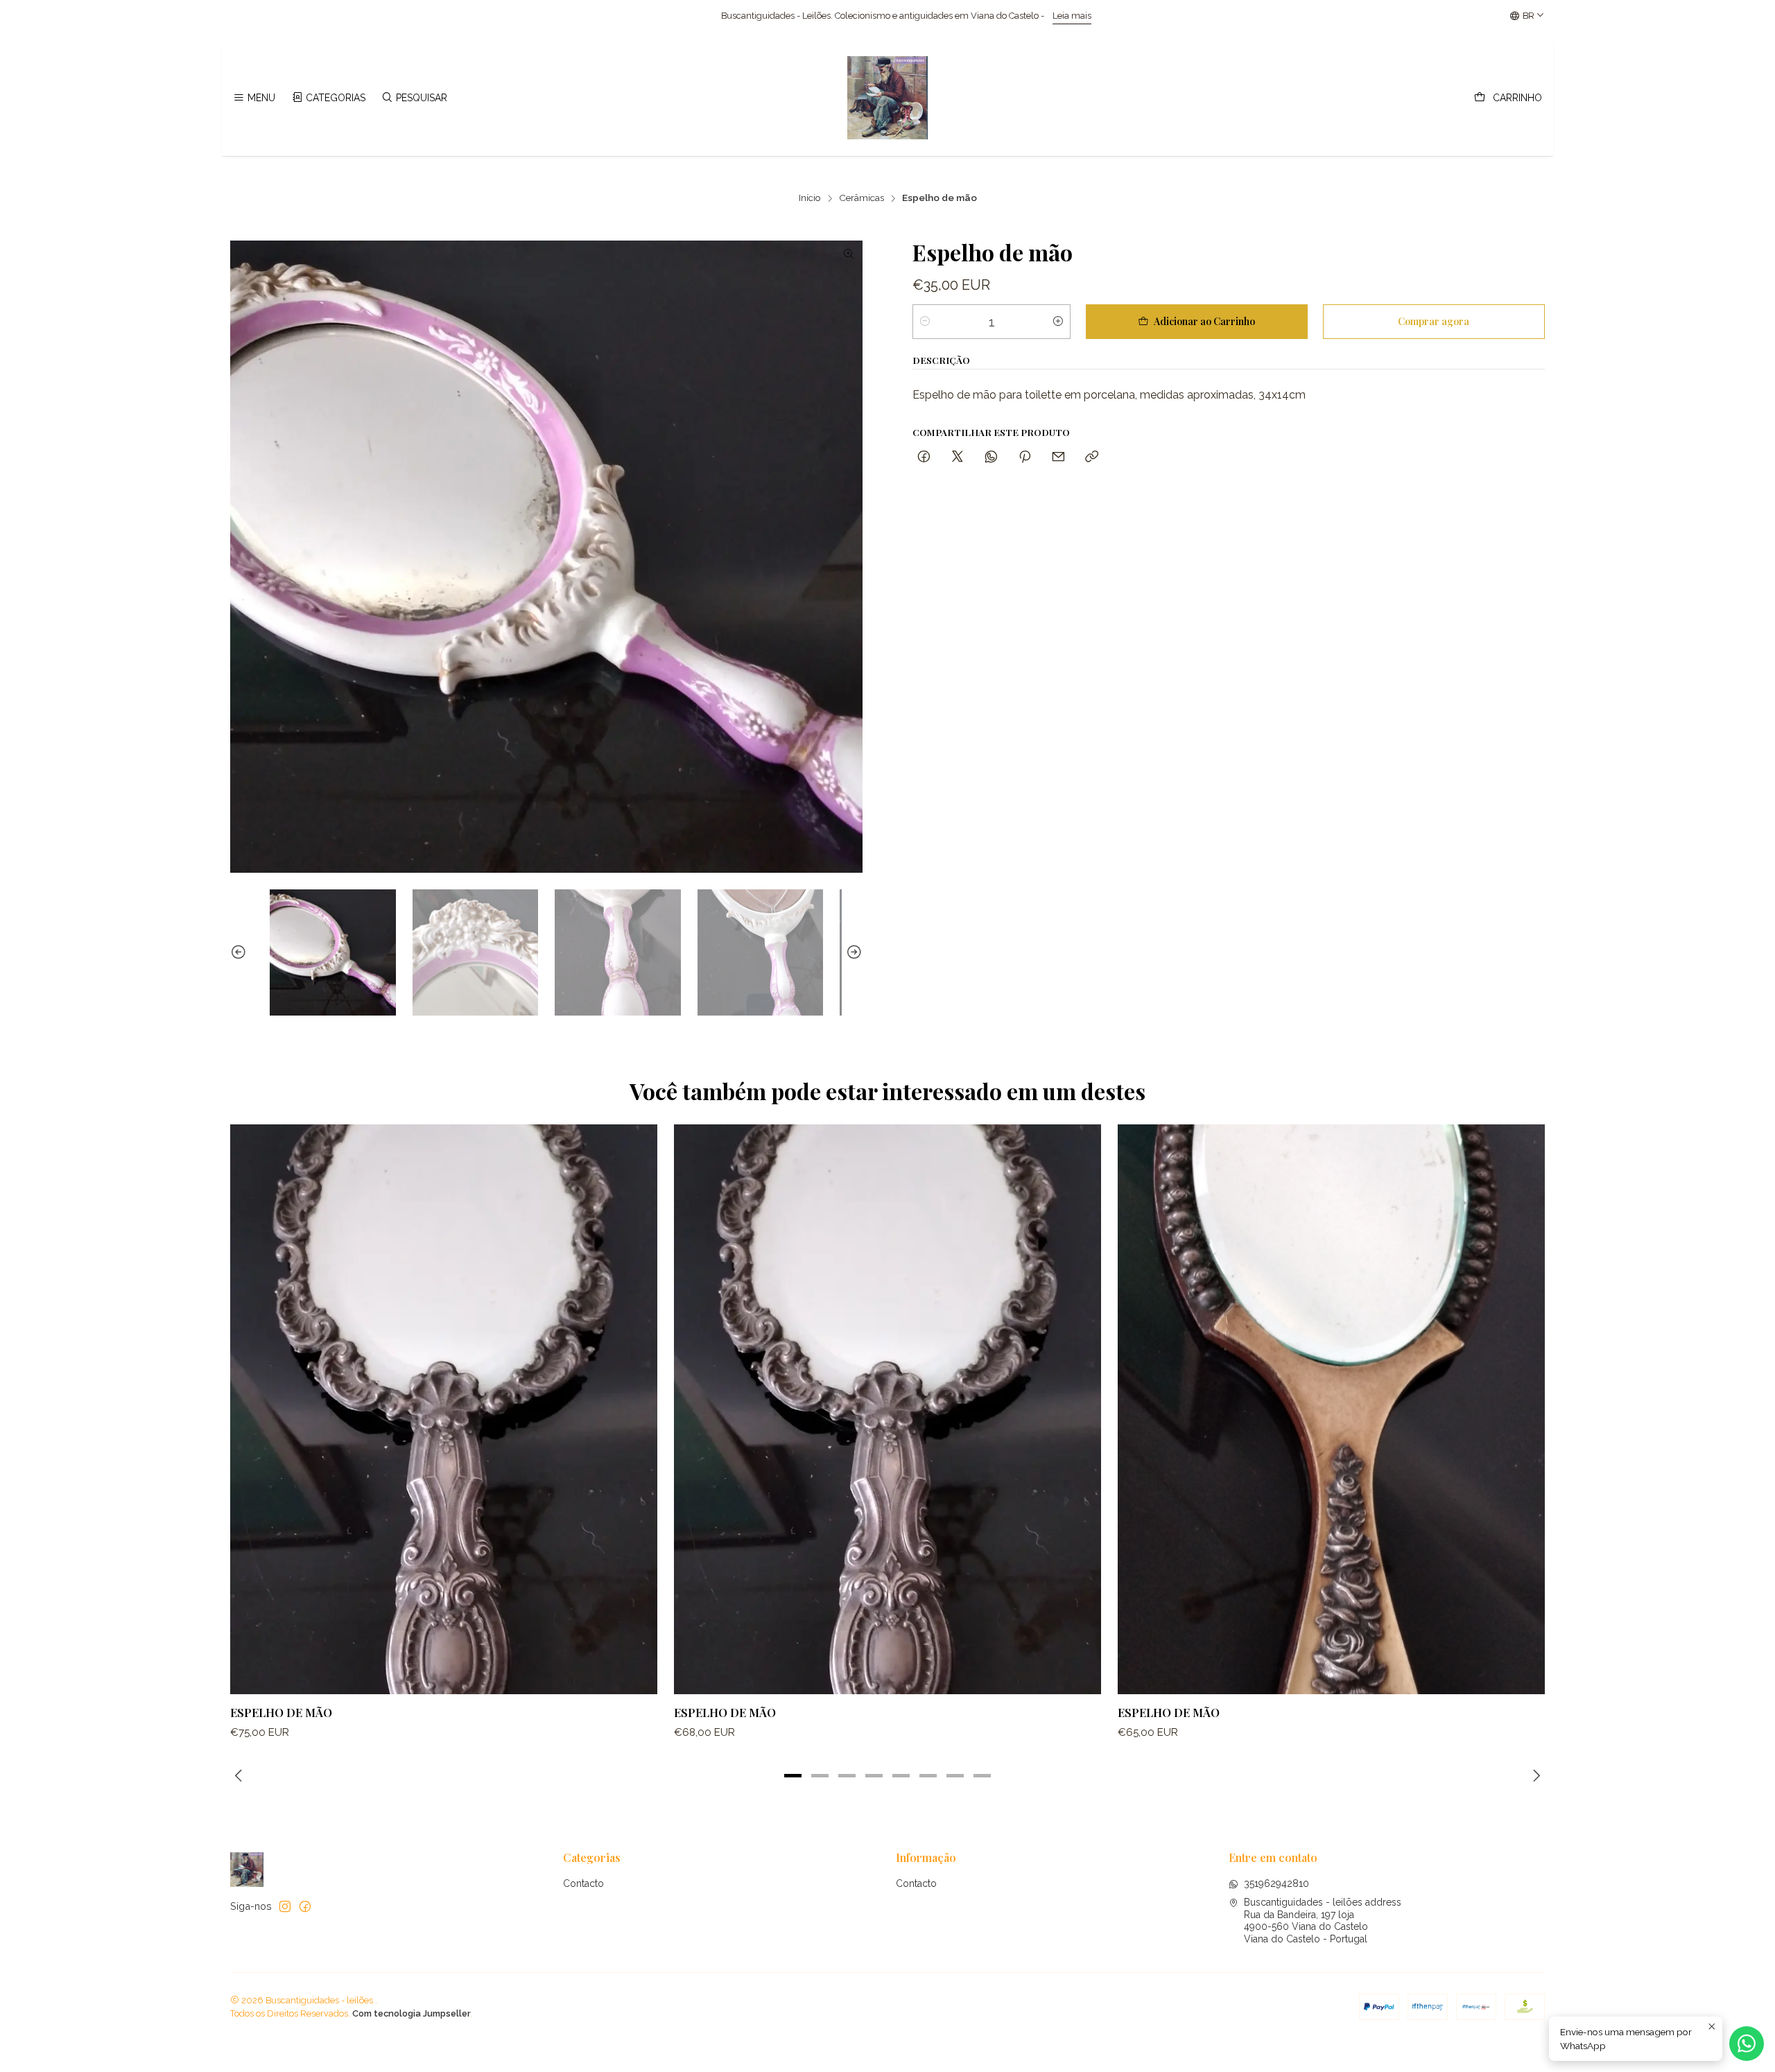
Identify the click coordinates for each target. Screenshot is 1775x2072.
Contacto (583, 1883)
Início (810, 198)
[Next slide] (852, 952)
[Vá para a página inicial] (887, 98)
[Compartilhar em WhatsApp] (991, 457)
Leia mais (764, 16)
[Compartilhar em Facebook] (924, 457)
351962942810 (1276, 1883)
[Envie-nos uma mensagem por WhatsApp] (1747, 2044)
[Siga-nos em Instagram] (285, 1906)
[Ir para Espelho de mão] (444, 1409)
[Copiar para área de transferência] (1092, 457)
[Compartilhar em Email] (1058, 457)
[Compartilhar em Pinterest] (1025, 457)
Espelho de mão (281, 1712)
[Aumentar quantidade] (1058, 322)
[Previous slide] (241, 952)
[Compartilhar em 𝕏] (958, 457)
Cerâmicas (861, 198)
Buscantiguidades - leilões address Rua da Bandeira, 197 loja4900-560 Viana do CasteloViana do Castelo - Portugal (1323, 1921)
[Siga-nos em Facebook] (305, 1906)
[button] (793, 1775)
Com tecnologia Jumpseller (412, 2013)
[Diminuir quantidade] (925, 322)
